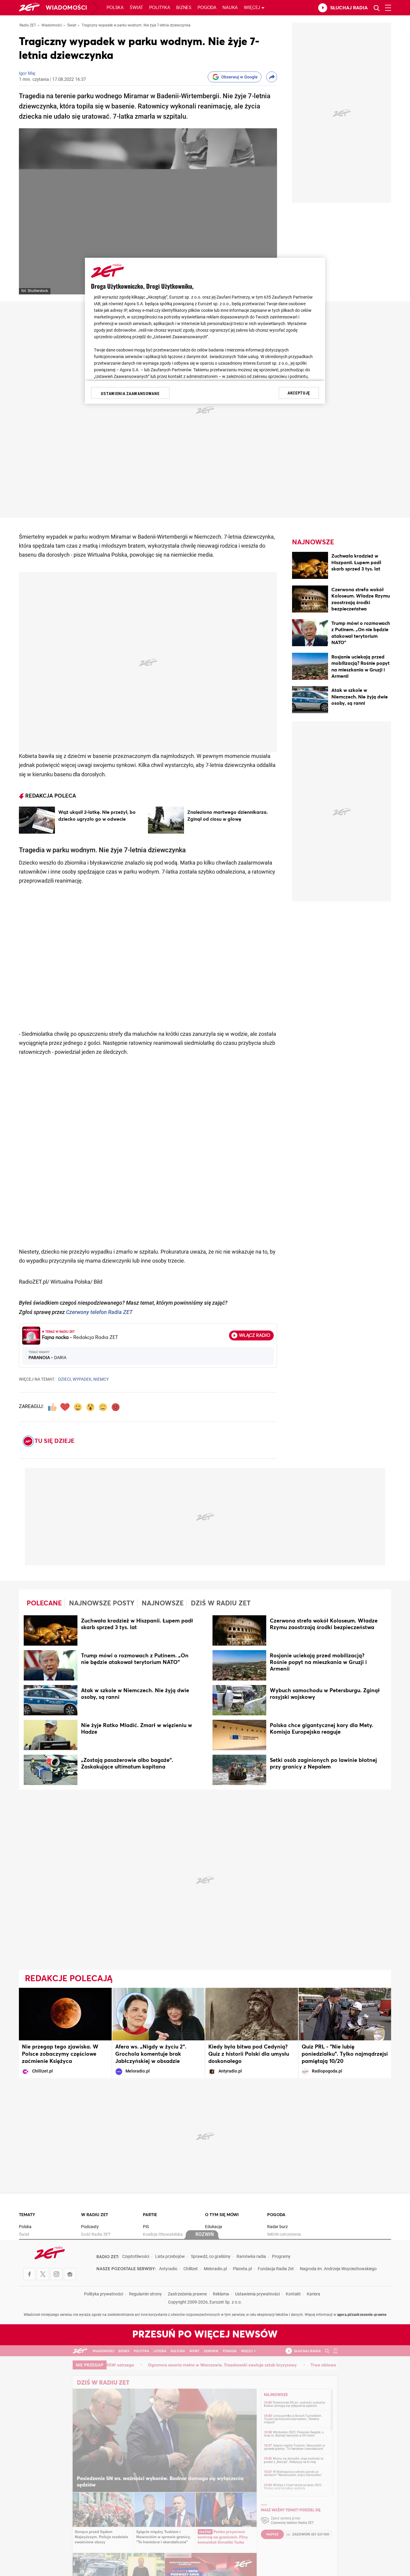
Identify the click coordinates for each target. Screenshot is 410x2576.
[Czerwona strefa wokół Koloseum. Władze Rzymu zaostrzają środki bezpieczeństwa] (310, 600)
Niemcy (101, 1380)
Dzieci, (65, 1380)
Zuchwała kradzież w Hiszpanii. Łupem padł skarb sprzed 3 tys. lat (356, 563)
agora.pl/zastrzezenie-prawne (362, 2315)
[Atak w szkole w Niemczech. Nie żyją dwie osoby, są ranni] (310, 701)
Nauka (230, 8)
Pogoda (207, 8)
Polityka (160, 8)
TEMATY (27, 2215)
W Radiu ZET (95, 2215)
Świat (136, 8)
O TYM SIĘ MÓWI (222, 2215)
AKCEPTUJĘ (299, 393)
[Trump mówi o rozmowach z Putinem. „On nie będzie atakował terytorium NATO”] (310, 634)
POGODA (276, 2215)
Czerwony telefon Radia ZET (99, 1313)
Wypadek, (83, 1380)
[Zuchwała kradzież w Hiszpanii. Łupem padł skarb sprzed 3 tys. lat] (310, 566)
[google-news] (70, 2274)
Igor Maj (27, 74)
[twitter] (43, 2274)
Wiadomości (66, 8)
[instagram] (56, 2274)
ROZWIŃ (205, 2235)
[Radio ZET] (29, 8)
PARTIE (150, 2215)
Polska (115, 8)
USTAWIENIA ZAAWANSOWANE (130, 394)
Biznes (184, 8)
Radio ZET (28, 26)
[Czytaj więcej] (37, 820)
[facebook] (29, 2274)
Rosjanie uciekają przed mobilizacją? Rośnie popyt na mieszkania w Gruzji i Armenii (318, 1662)
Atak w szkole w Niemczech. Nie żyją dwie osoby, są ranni (360, 697)
